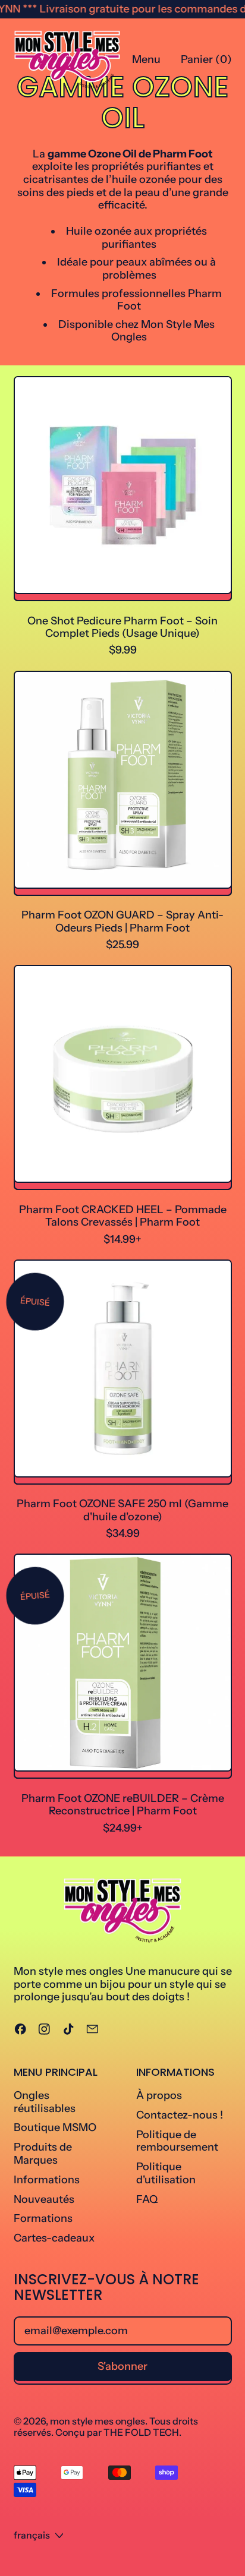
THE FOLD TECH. (142, 2432)
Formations (43, 2218)
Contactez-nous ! (180, 2115)
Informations (47, 2180)
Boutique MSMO (55, 2127)
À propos (159, 2095)
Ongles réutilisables (45, 2102)
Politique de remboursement (177, 2141)
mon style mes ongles (98, 2421)
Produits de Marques (43, 2154)
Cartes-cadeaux (54, 2238)
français (32, 2535)
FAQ (147, 2199)
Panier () (206, 62)
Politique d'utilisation (166, 2173)
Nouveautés (44, 2199)
